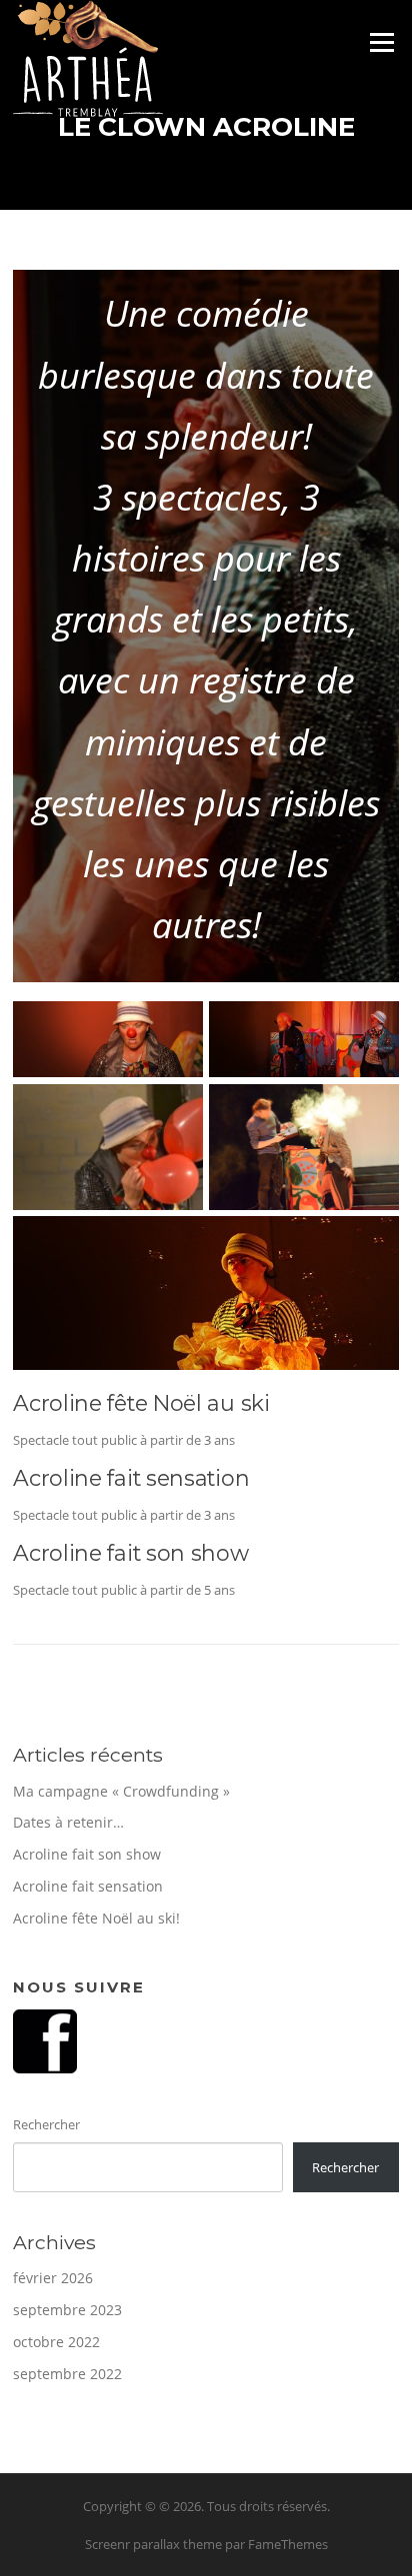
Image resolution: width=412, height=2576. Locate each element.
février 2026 (53, 2278)
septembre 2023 (67, 2310)
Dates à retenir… (68, 1822)
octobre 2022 (56, 2342)
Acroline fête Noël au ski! (96, 1918)
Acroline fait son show (130, 1553)
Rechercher (46, 2124)
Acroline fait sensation (131, 1478)
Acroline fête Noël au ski (141, 1403)
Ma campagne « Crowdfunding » (121, 1791)
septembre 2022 (67, 2374)
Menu (381, 42)
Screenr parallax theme (153, 2544)
